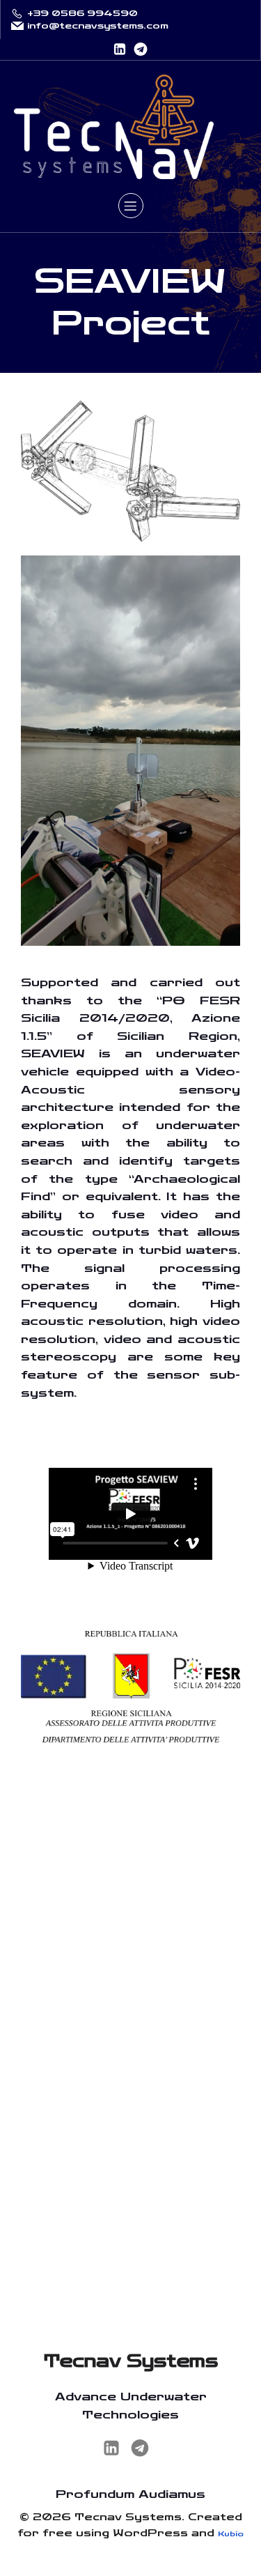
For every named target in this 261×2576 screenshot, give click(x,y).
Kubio (231, 2534)
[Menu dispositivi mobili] (131, 206)
